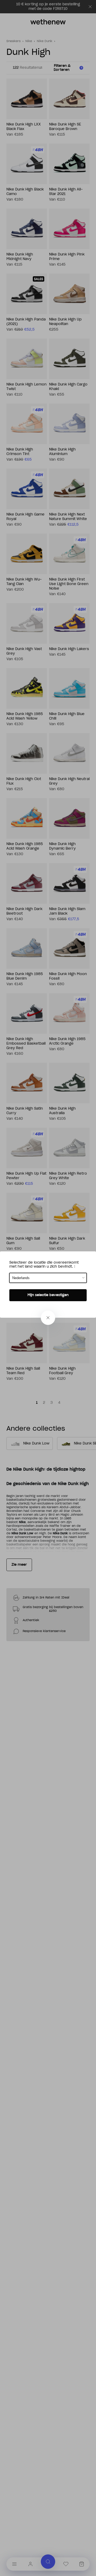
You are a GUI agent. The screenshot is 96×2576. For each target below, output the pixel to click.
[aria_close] (48, 1318)
